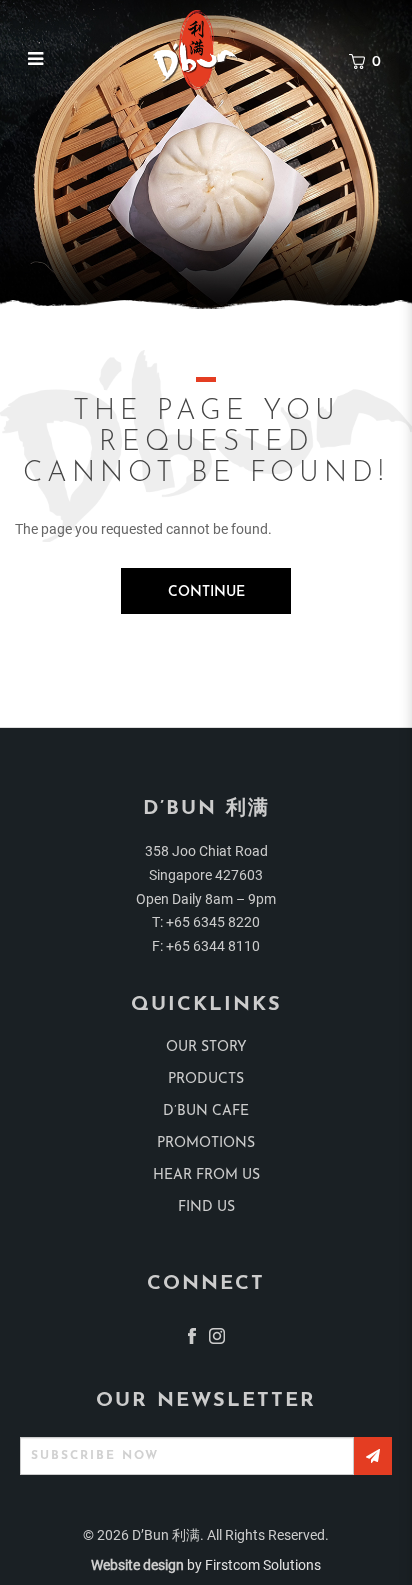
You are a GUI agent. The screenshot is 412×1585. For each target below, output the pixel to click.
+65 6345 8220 (213, 922)
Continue (206, 592)
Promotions (206, 1143)
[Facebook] (192, 1335)
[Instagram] (217, 1335)
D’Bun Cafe (206, 1111)
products (206, 1079)
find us (206, 1207)
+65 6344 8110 (213, 946)
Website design (137, 1565)
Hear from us (206, 1175)
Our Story (206, 1047)
